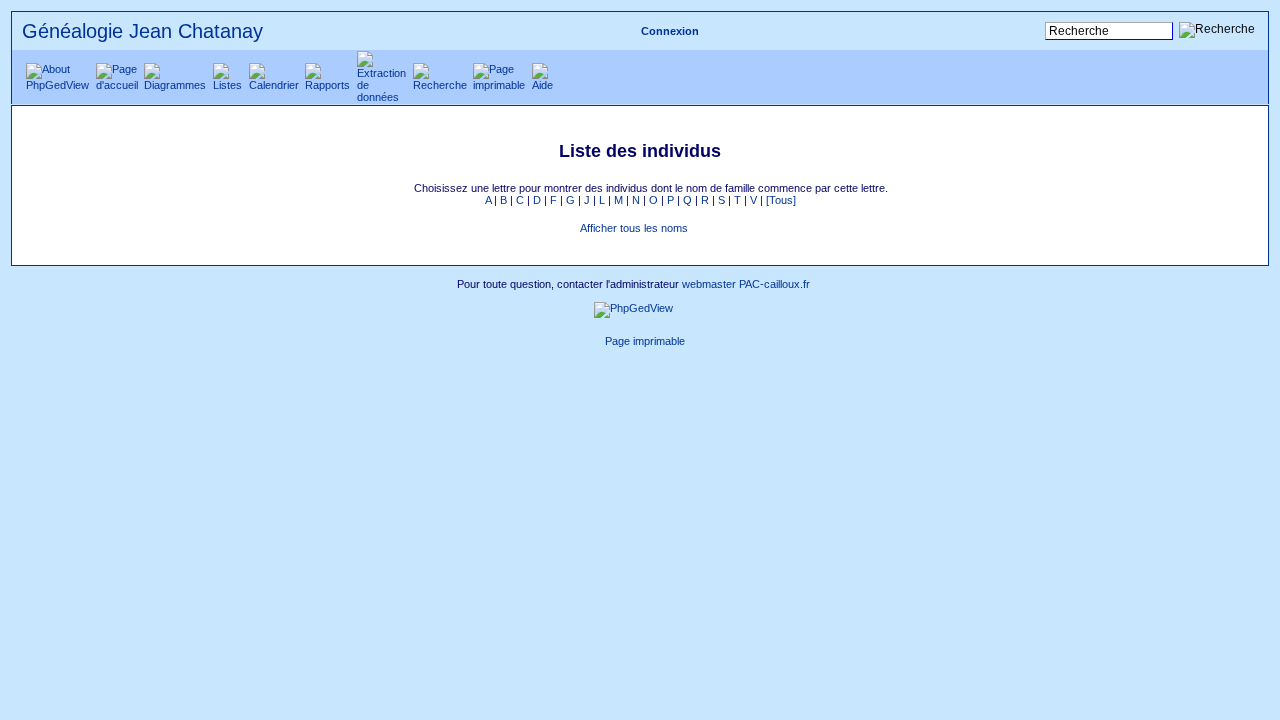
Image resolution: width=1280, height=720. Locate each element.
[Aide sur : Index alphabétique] (403, 188)
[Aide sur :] (711, 228)
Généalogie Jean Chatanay (142, 31)
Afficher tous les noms (634, 228)
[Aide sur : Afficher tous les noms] (569, 228)
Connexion (670, 31)
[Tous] (781, 200)
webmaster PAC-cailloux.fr (746, 284)
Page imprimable (645, 341)
